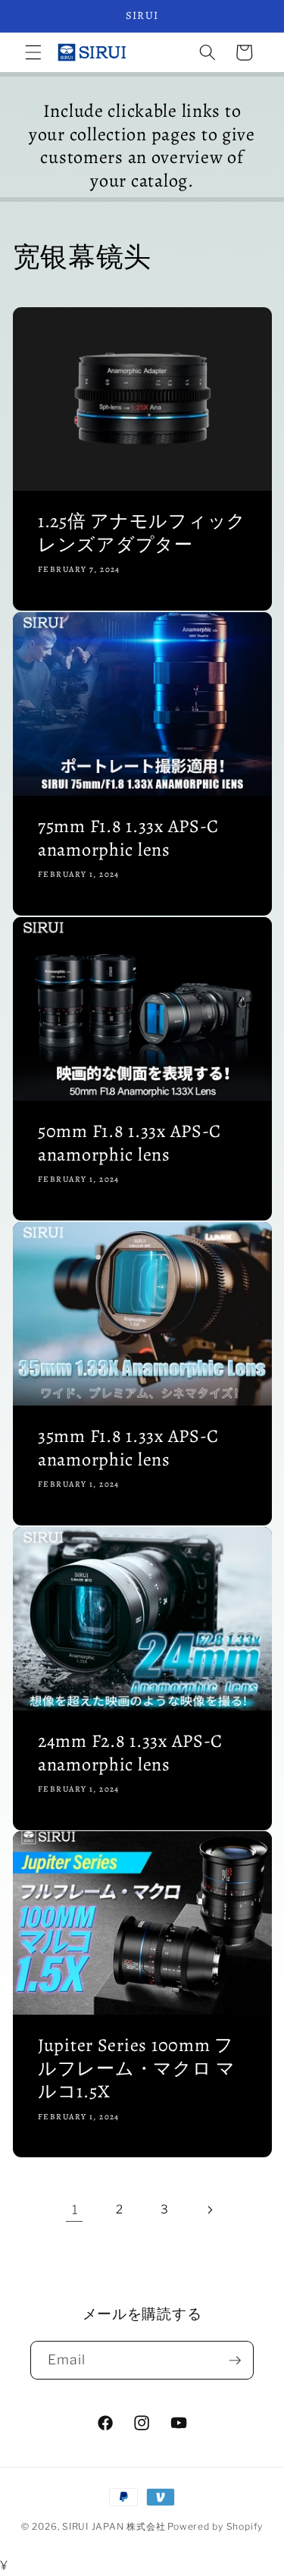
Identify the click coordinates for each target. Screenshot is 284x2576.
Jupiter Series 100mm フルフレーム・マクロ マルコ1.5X (137, 2069)
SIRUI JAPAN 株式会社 (114, 2526)
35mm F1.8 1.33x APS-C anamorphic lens (128, 1448)
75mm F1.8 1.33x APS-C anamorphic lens (128, 839)
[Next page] (209, 2210)
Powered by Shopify (215, 2526)
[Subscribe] (235, 2361)
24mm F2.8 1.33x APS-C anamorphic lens (130, 1753)
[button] (33, 52)
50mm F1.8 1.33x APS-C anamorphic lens (130, 1143)
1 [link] (75, 2210)
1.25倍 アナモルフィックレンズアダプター (142, 534)
